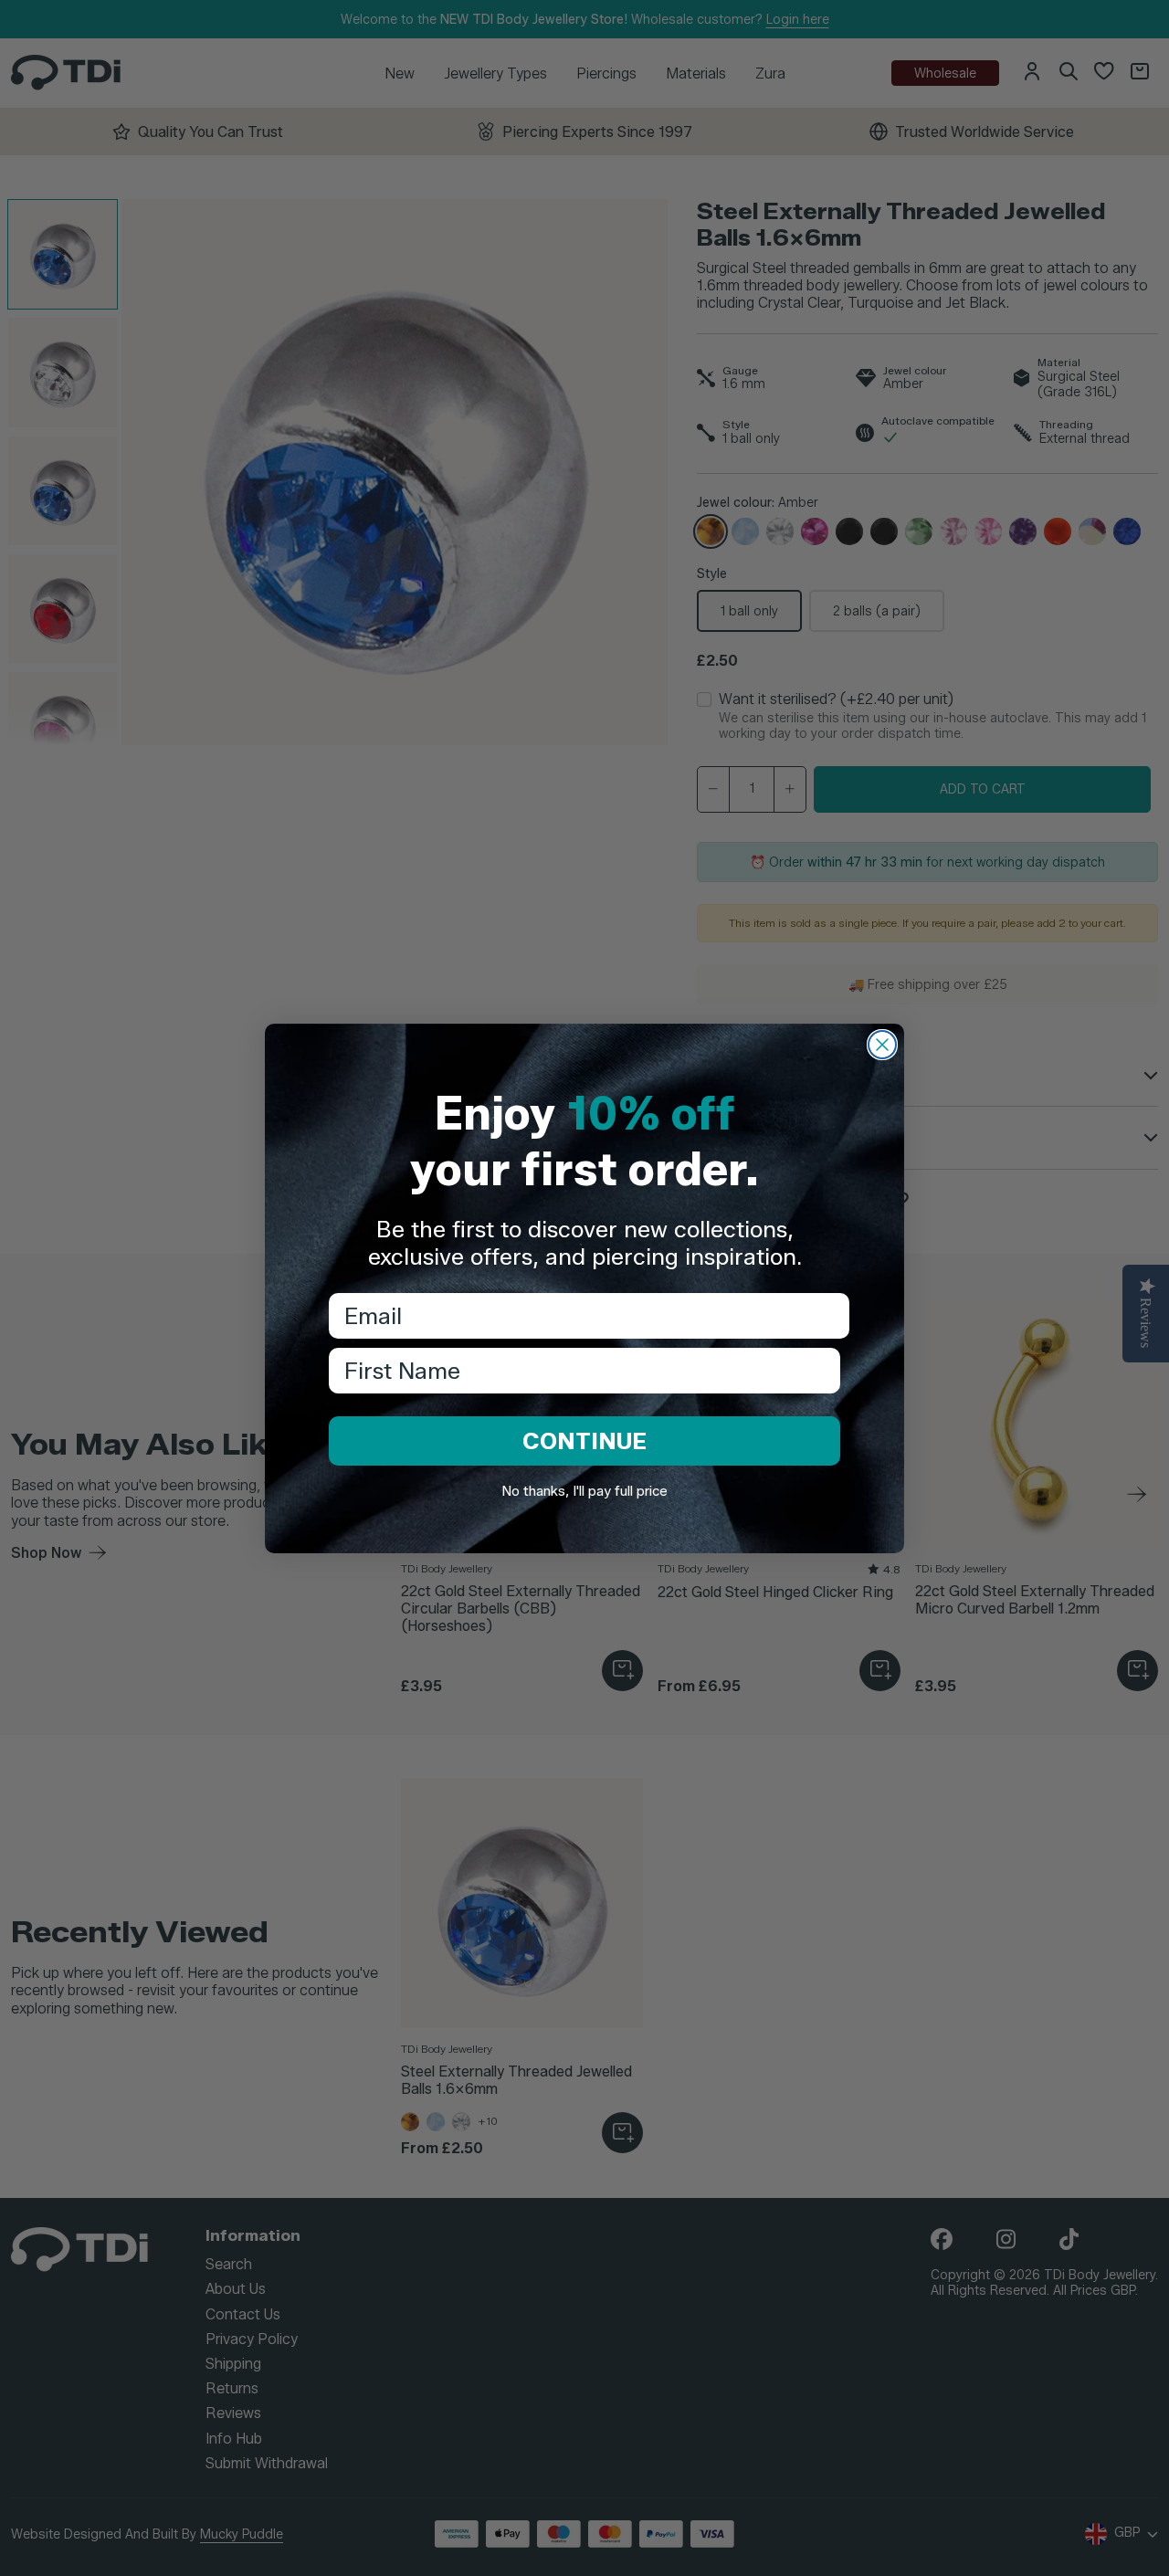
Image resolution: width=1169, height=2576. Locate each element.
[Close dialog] (882, 1045)
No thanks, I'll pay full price (584, 1491)
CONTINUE (584, 1441)
